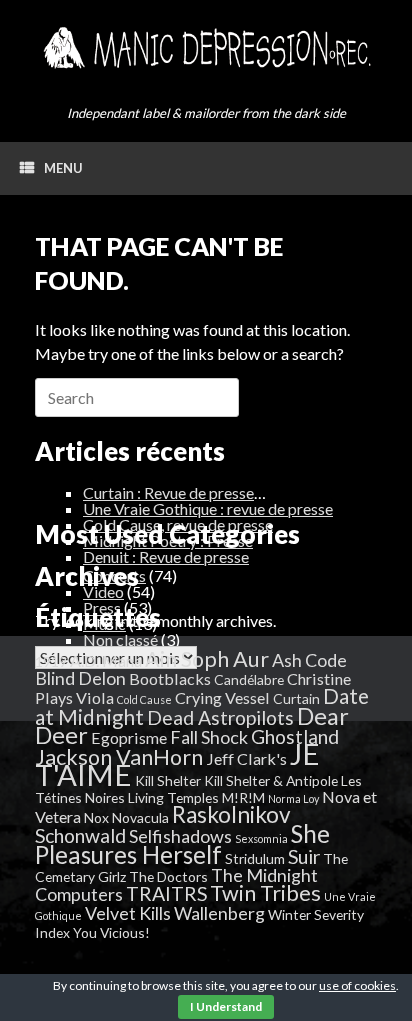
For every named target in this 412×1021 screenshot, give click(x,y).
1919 (51, 661)
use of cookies (357, 985)
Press (102, 607)
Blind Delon (80, 678)
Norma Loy (293, 798)
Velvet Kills (128, 913)
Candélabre (249, 679)
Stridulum (255, 858)
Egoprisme (129, 737)
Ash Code (309, 660)
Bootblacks (170, 678)
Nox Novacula (126, 817)
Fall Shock (209, 737)
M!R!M (243, 797)
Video (103, 591)
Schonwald (80, 835)
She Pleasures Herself (182, 844)
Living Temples (173, 797)
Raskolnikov (231, 814)
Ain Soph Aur (207, 659)
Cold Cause (144, 699)
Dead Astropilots (220, 717)
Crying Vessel (222, 697)
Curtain (296, 698)
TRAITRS (166, 893)
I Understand (226, 1006)
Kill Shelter (168, 780)
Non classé (120, 639)
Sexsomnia (261, 838)
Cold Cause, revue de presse (178, 524)
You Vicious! (111, 932)
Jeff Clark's (246, 758)
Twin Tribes (265, 893)
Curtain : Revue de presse (168, 492)
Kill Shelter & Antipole (271, 780)
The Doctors (168, 876)
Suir (304, 856)
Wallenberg (219, 913)
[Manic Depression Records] (206, 48)
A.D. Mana (106, 660)
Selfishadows (180, 836)
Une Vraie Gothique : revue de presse (208, 508)
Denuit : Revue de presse (166, 556)
